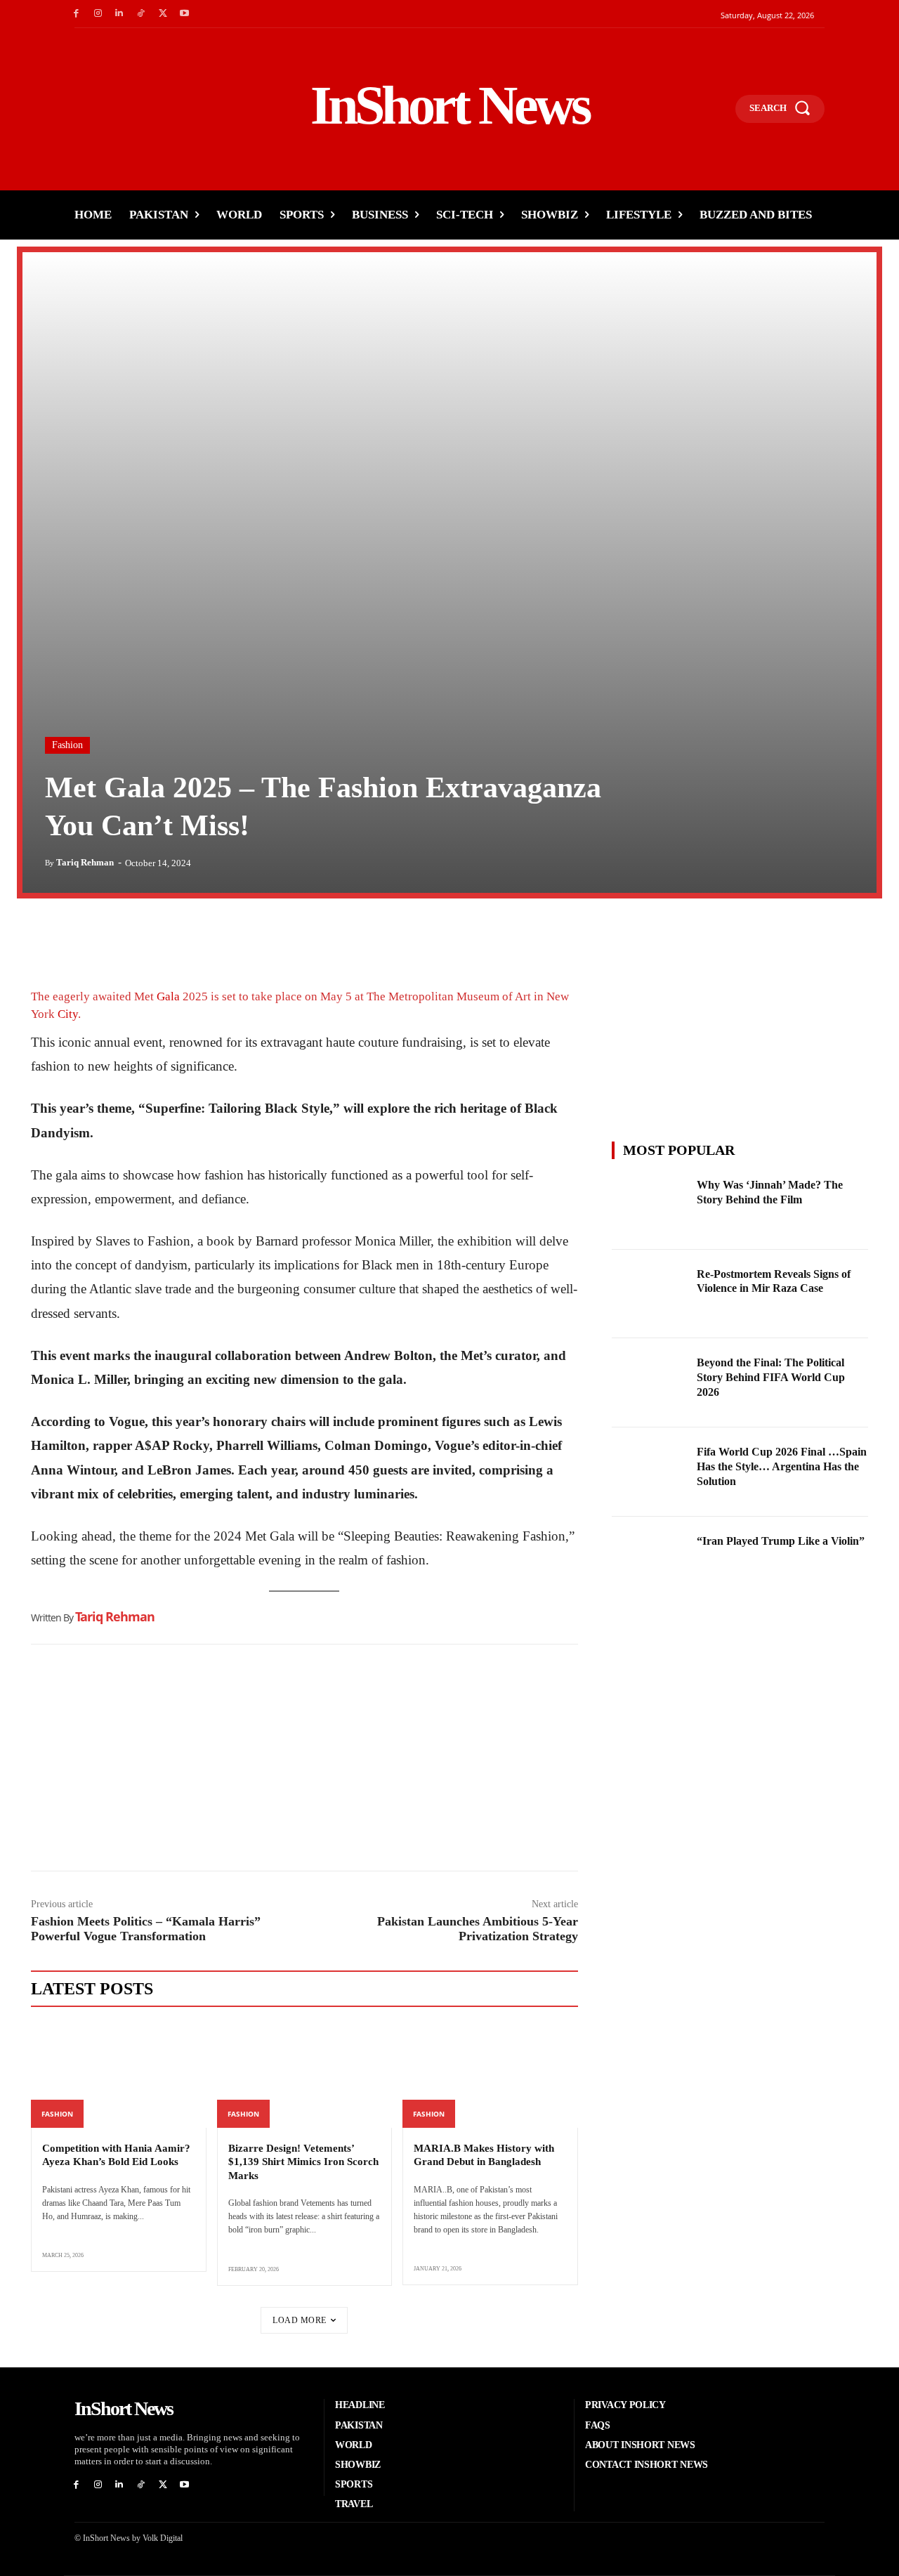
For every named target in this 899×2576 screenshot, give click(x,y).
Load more (300, 2320)
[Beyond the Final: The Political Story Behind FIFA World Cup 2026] (650, 1383)
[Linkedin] (120, 14)
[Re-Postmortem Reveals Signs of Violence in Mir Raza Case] (650, 1294)
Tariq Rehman (85, 862)
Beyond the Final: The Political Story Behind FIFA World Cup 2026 (771, 1377)
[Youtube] (184, 14)
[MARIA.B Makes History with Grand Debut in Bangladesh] (490, 2075)
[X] (163, 14)
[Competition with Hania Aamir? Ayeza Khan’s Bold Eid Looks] (119, 2075)
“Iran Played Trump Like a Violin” (781, 1541)
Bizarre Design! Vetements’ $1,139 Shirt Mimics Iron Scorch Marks (303, 2162)
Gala (168, 996)
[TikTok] (141, 14)
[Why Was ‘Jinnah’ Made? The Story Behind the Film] (650, 1205)
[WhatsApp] (110, 938)
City (68, 1014)
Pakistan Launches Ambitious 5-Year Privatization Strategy (478, 1929)
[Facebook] (76, 14)
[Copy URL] (174, 938)
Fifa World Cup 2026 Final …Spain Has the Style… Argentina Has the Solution (782, 1466)
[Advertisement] (304, 1761)
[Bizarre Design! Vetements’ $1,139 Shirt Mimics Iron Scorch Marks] (305, 2075)
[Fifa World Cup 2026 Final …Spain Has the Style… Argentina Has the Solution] (650, 1472)
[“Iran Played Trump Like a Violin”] (650, 1561)
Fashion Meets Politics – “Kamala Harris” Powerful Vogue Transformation (146, 1929)
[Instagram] (98, 14)
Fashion (67, 745)
